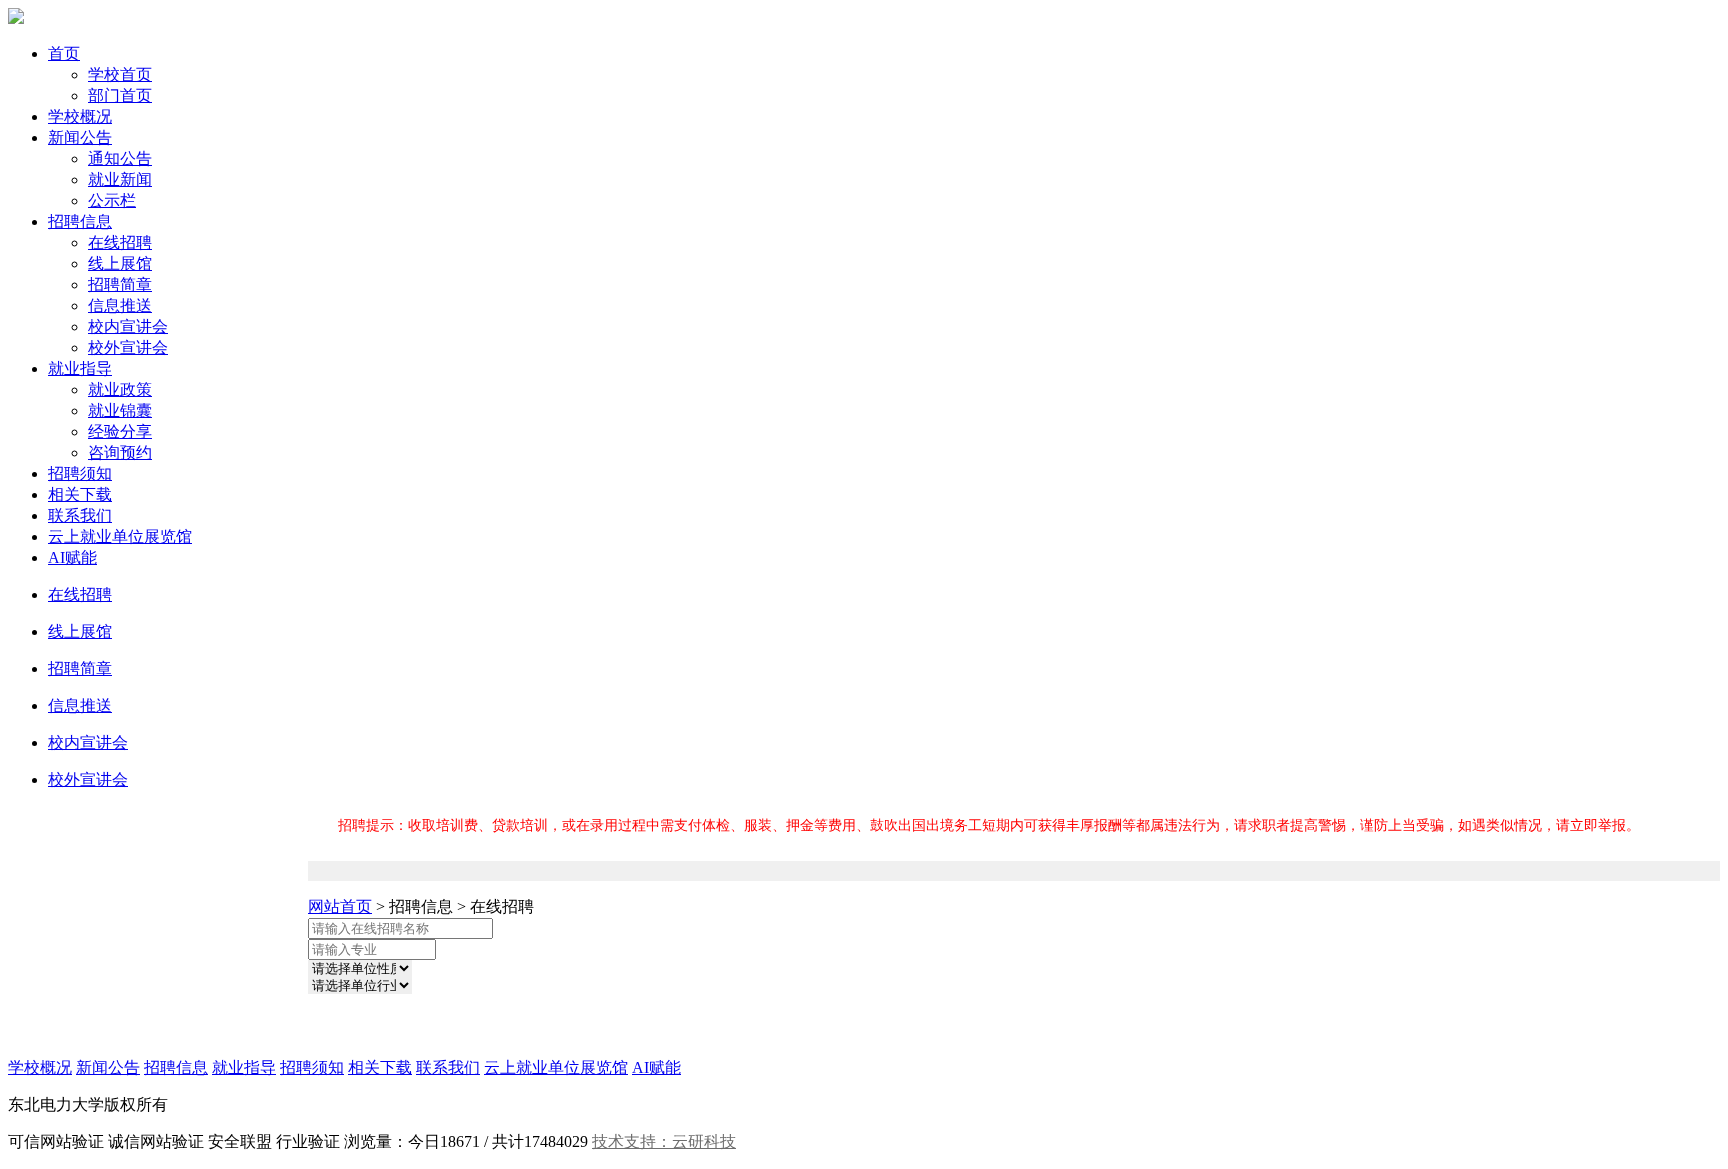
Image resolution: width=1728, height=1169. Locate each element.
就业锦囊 (120, 410)
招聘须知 (80, 473)
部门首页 (120, 95)
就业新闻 (120, 179)
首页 (64, 53)
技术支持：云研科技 (664, 1141)
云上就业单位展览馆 (120, 536)
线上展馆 (120, 263)
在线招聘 (120, 242)
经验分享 (120, 431)
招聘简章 (120, 284)
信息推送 (120, 305)
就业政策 (120, 389)
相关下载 (80, 494)
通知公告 (120, 158)
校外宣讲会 (128, 347)
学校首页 (120, 74)
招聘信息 (80, 221)
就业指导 (80, 368)
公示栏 (112, 200)
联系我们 (80, 515)
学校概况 (80, 116)
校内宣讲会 (128, 326)
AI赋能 (72, 557)
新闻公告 (80, 137)
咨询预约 (120, 452)
